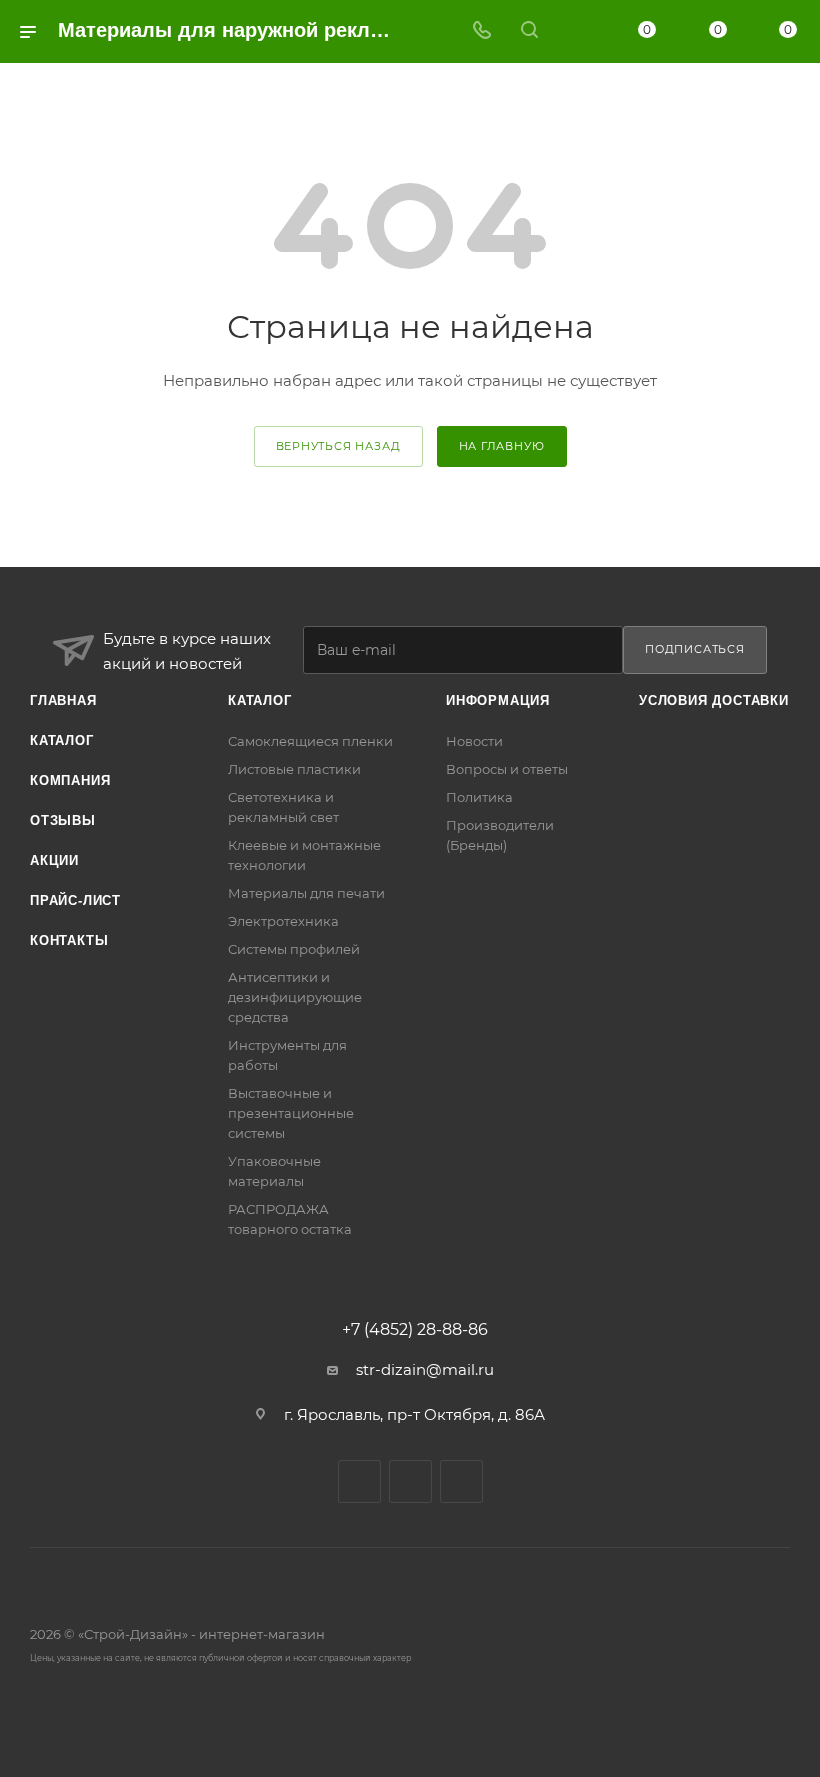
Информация (498, 700)
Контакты (69, 940)
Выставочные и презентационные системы (291, 1113)
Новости (474, 741)
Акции (54, 860)
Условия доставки (714, 700)
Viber (410, 1481)
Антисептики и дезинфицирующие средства (295, 997)
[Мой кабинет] (577, 31)
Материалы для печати (306, 893)
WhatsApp (461, 1481)
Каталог (62, 740)
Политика (479, 797)
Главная (63, 700)
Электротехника (283, 921)
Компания (70, 780)
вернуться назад (338, 446)
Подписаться (695, 649)
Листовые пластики (294, 769)
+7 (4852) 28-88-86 (415, 1330)
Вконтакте (359, 1481)
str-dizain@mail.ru (425, 1369)
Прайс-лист (75, 900)
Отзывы (63, 820)
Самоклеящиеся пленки (310, 741)
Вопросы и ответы (507, 769)
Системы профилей (294, 949)
